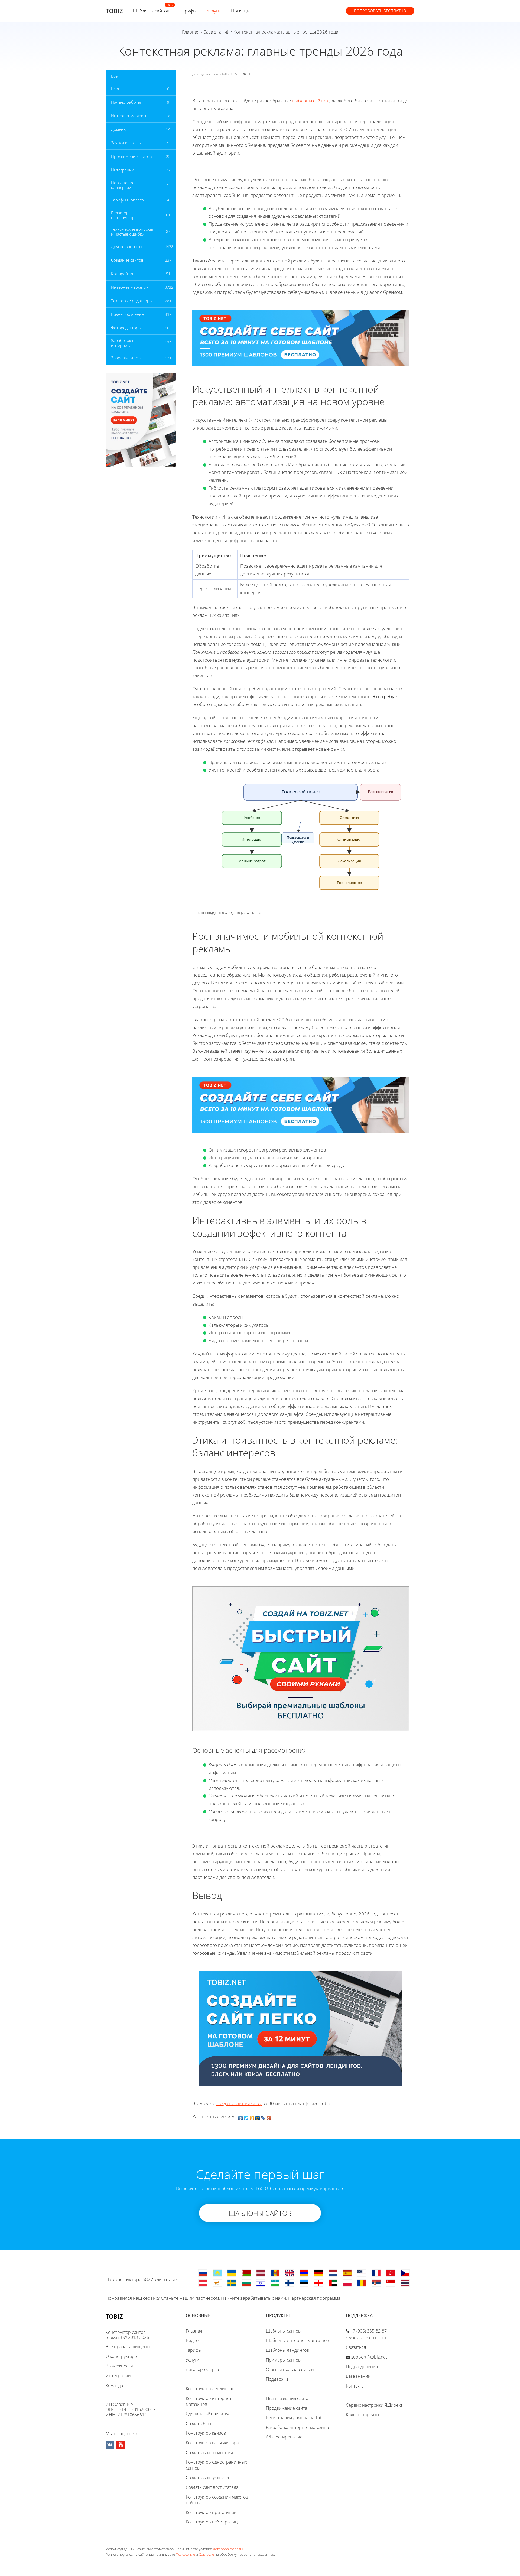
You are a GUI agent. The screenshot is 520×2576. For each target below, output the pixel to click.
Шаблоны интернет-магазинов (298, 2340)
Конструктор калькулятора (212, 2443)
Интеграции (123, 170)
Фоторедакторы (126, 328)
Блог (115, 89)
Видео (192, 2340)
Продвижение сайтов (131, 156)
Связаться (356, 2347)
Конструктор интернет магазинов (209, 2401)
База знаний (217, 32)
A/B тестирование (284, 2437)
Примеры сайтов (283, 2360)
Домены (119, 129)
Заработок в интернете (123, 343)
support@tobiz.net (369, 2357)
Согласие (206, 2554)
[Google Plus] (269, 2117)
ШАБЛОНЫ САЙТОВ (260, 2213)
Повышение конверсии (123, 185)
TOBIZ (114, 11)
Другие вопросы (127, 246)
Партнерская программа (314, 2298)
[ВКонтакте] (241, 2117)
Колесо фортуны (363, 2415)
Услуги (214, 11)
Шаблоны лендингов (287, 2350)
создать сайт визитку (239, 2103)
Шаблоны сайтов (151, 11)
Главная (191, 32)
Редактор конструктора (124, 215)
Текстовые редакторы (132, 301)
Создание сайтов (127, 260)
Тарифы (188, 11)
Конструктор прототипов (211, 2512)
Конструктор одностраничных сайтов (216, 2465)
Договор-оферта (202, 2369)
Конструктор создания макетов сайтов (217, 2500)
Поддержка (277, 2379)
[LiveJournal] (263, 2117)
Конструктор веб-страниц (212, 2522)
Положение (185, 2554)
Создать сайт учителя (207, 2477)
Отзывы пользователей (290, 2369)
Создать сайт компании (209, 2453)
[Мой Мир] (258, 2117)
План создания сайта (287, 2398)
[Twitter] (246, 2117)
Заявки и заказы (126, 143)
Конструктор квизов (206, 2433)
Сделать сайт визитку (207, 2414)
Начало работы (126, 102)
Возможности (119, 2366)
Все (114, 76)
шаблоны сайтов (310, 101)
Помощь (240, 11)
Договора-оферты (228, 2549)
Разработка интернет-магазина (297, 2427)
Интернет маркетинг (131, 287)
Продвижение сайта (287, 2408)
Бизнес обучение (127, 314)
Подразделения (362, 2367)
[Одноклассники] (252, 2117)
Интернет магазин (129, 116)
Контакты (355, 2386)
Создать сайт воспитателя (212, 2487)
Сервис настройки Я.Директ (374, 2405)
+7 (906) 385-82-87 (369, 2331)
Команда (114, 2385)
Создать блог (199, 2424)
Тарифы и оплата (127, 200)
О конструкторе (121, 2356)
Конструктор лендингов (210, 2389)
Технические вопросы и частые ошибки (132, 232)
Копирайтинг (124, 274)
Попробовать (380, 11)
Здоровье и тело (127, 358)
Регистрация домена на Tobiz (296, 2418)
